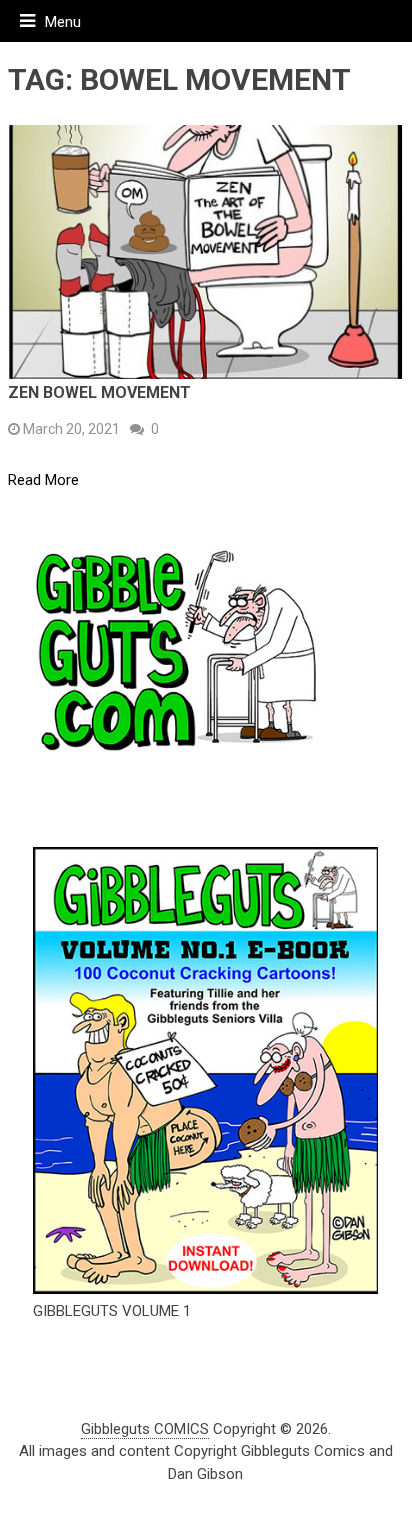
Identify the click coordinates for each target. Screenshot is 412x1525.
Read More (43, 480)
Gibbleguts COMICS (145, 1429)
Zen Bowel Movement (99, 392)
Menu (63, 22)
